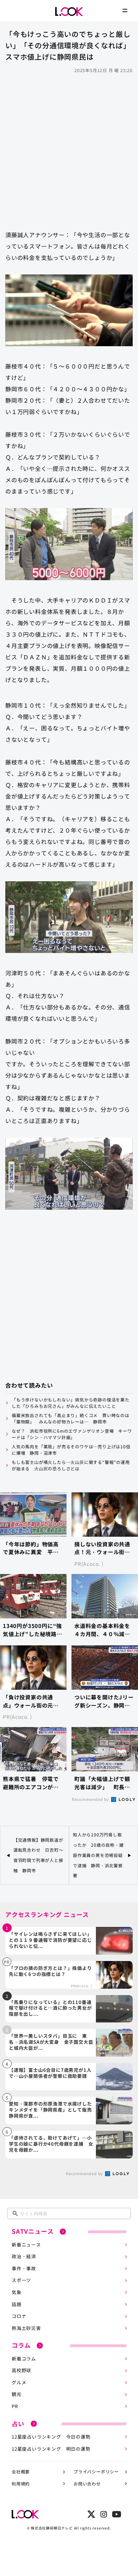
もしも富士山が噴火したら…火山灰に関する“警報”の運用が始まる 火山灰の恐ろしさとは (71, 1465)
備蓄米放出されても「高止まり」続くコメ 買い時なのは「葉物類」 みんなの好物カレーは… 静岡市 (71, 1418)
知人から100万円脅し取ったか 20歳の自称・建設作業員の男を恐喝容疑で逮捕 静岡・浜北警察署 (98, 1855)
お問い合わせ (87, 2484)
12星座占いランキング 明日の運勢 (51, 2449)
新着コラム (24, 2359)
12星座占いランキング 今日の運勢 (51, 2437)
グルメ (19, 2382)
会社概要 (21, 2471)
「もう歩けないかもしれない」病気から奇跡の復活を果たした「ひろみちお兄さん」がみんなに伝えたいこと (71, 1403)
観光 (17, 2394)
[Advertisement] (69, 148)
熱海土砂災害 (26, 2328)
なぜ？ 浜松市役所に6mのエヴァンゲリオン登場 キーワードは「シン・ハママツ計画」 (72, 1434)
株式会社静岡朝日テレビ (52, 2528)
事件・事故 (24, 2268)
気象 (17, 2292)
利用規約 (21, 2484)
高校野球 (21, 2370)
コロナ (19, 2316)
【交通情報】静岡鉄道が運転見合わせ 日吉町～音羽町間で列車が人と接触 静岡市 (38, 1855)
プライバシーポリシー (96, 2471)
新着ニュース (26, 2245)
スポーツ (21, 2280)
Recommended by (91, 1799)
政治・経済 (24, 2256)
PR (15, 2406)
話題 (17, 2304)
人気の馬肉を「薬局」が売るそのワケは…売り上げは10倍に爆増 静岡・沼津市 (71, 1450)
